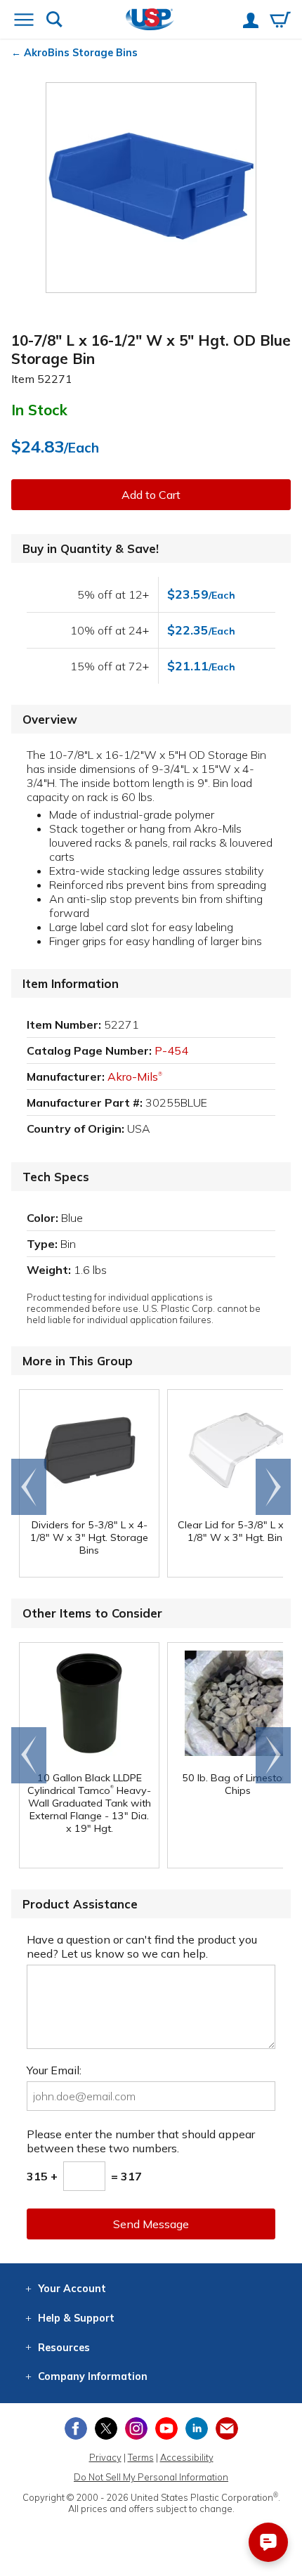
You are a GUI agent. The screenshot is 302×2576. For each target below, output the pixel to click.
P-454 (171, 1050)
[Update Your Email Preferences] (227, 2428)
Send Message (151, 2224)
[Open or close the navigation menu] (24, 21)
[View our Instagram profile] (136, 2428)
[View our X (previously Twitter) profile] (106, 2428)
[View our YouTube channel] (166, 2428)
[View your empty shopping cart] (280, 21)
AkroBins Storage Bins (81, 53)
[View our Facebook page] (76, 2428)
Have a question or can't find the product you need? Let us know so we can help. (142, 1946)
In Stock (39, 410)
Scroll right (273, 1487)
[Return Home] (150, 21)
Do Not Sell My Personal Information (151, 2477)
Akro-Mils (135, 1076)
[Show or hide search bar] (54, 21)
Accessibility (187, 2457)
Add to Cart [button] (151, 495)
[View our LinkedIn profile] (197, 2428)
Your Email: (54, 2070)
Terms (141, 2457)
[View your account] (251, 22)
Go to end (29, 1487)
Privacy (105, 2457)
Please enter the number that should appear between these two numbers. (141, 2141)
